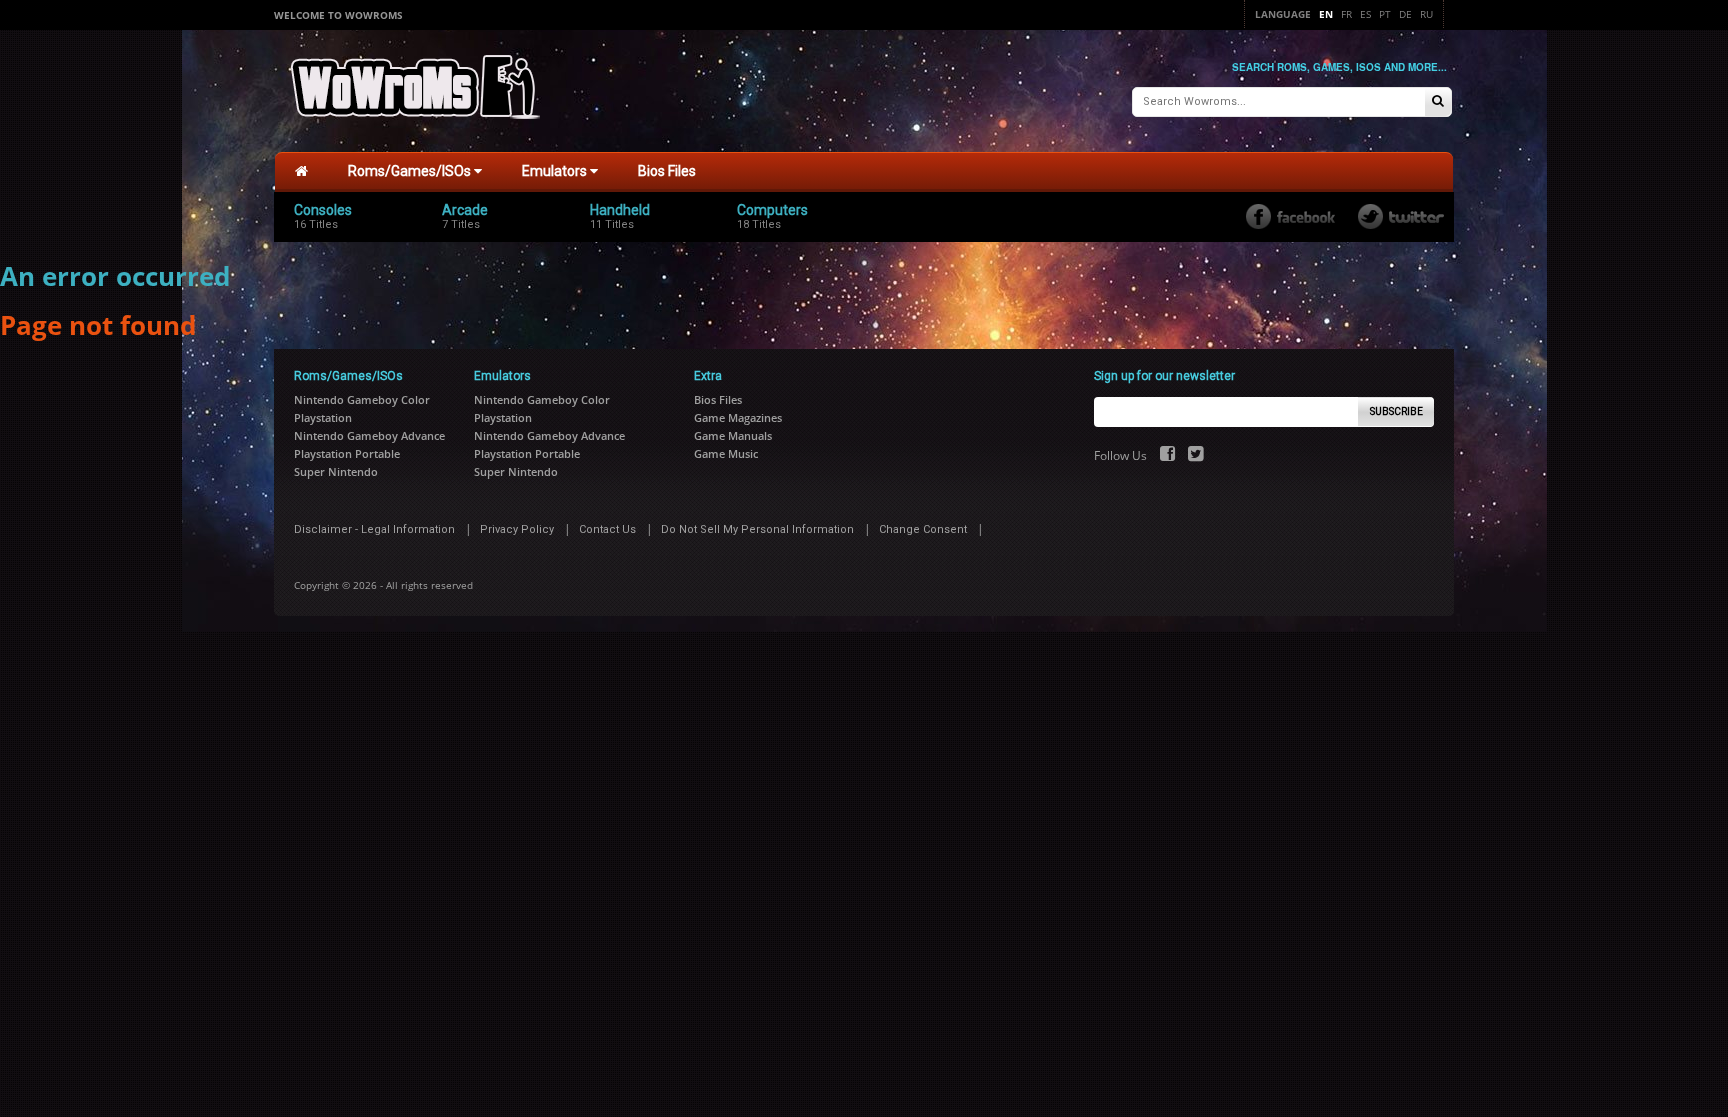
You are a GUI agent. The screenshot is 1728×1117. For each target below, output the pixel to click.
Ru (1426, 14)
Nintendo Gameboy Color (362, 399)
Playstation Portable (347, 453)
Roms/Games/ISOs (411, 171)
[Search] (1438, 102)
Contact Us (607, 529)
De (1405, 14)
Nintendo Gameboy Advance (369, 435)
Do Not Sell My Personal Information (757, 529)
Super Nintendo (336, 471)
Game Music (726, 453)
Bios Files (667, 171)
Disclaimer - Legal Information (374, 529)
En (1326, 14)
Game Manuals (733, 435)
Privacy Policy (517, 529)
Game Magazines (738, 417)
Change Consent (923, 529)
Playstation (323, 417)
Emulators (556, 171)
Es (1365, 14)
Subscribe (1396, 411)
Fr (1346, 14)
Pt (1385, 14)
